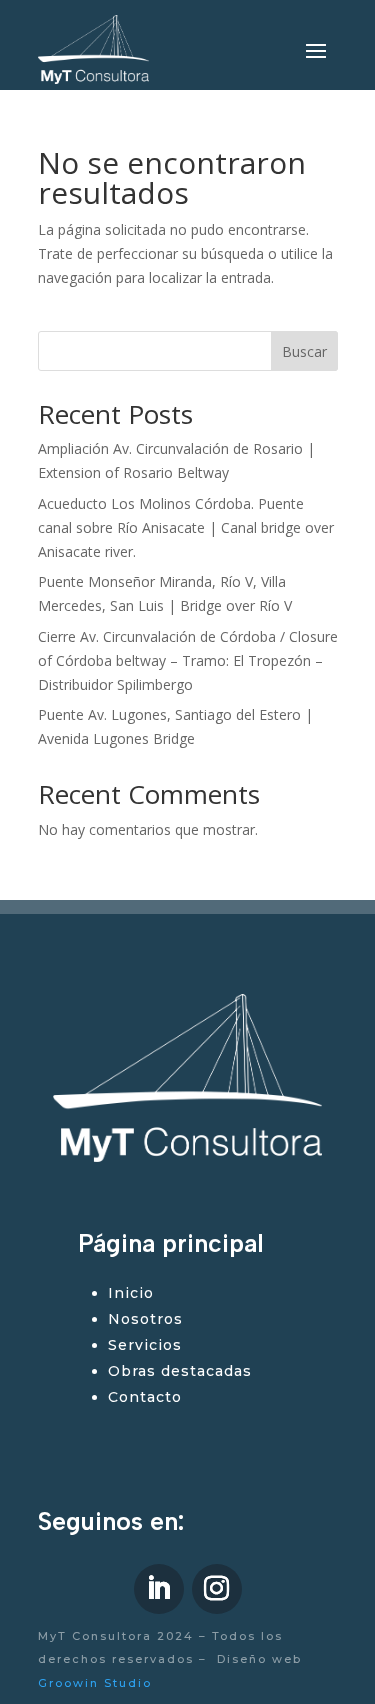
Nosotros (145, 1319)
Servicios (145, 1345)
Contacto (145, 1397)
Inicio (131, 1293)
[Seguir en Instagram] (217, 1589)
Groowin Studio (95, 1683)
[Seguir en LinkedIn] (159, 1589)
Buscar (304, 351)
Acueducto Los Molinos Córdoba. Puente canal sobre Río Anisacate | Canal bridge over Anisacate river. (186, 527)
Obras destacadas (180, 1371)
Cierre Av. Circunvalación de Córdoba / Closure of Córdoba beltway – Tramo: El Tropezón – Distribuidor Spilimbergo (188, 660)
